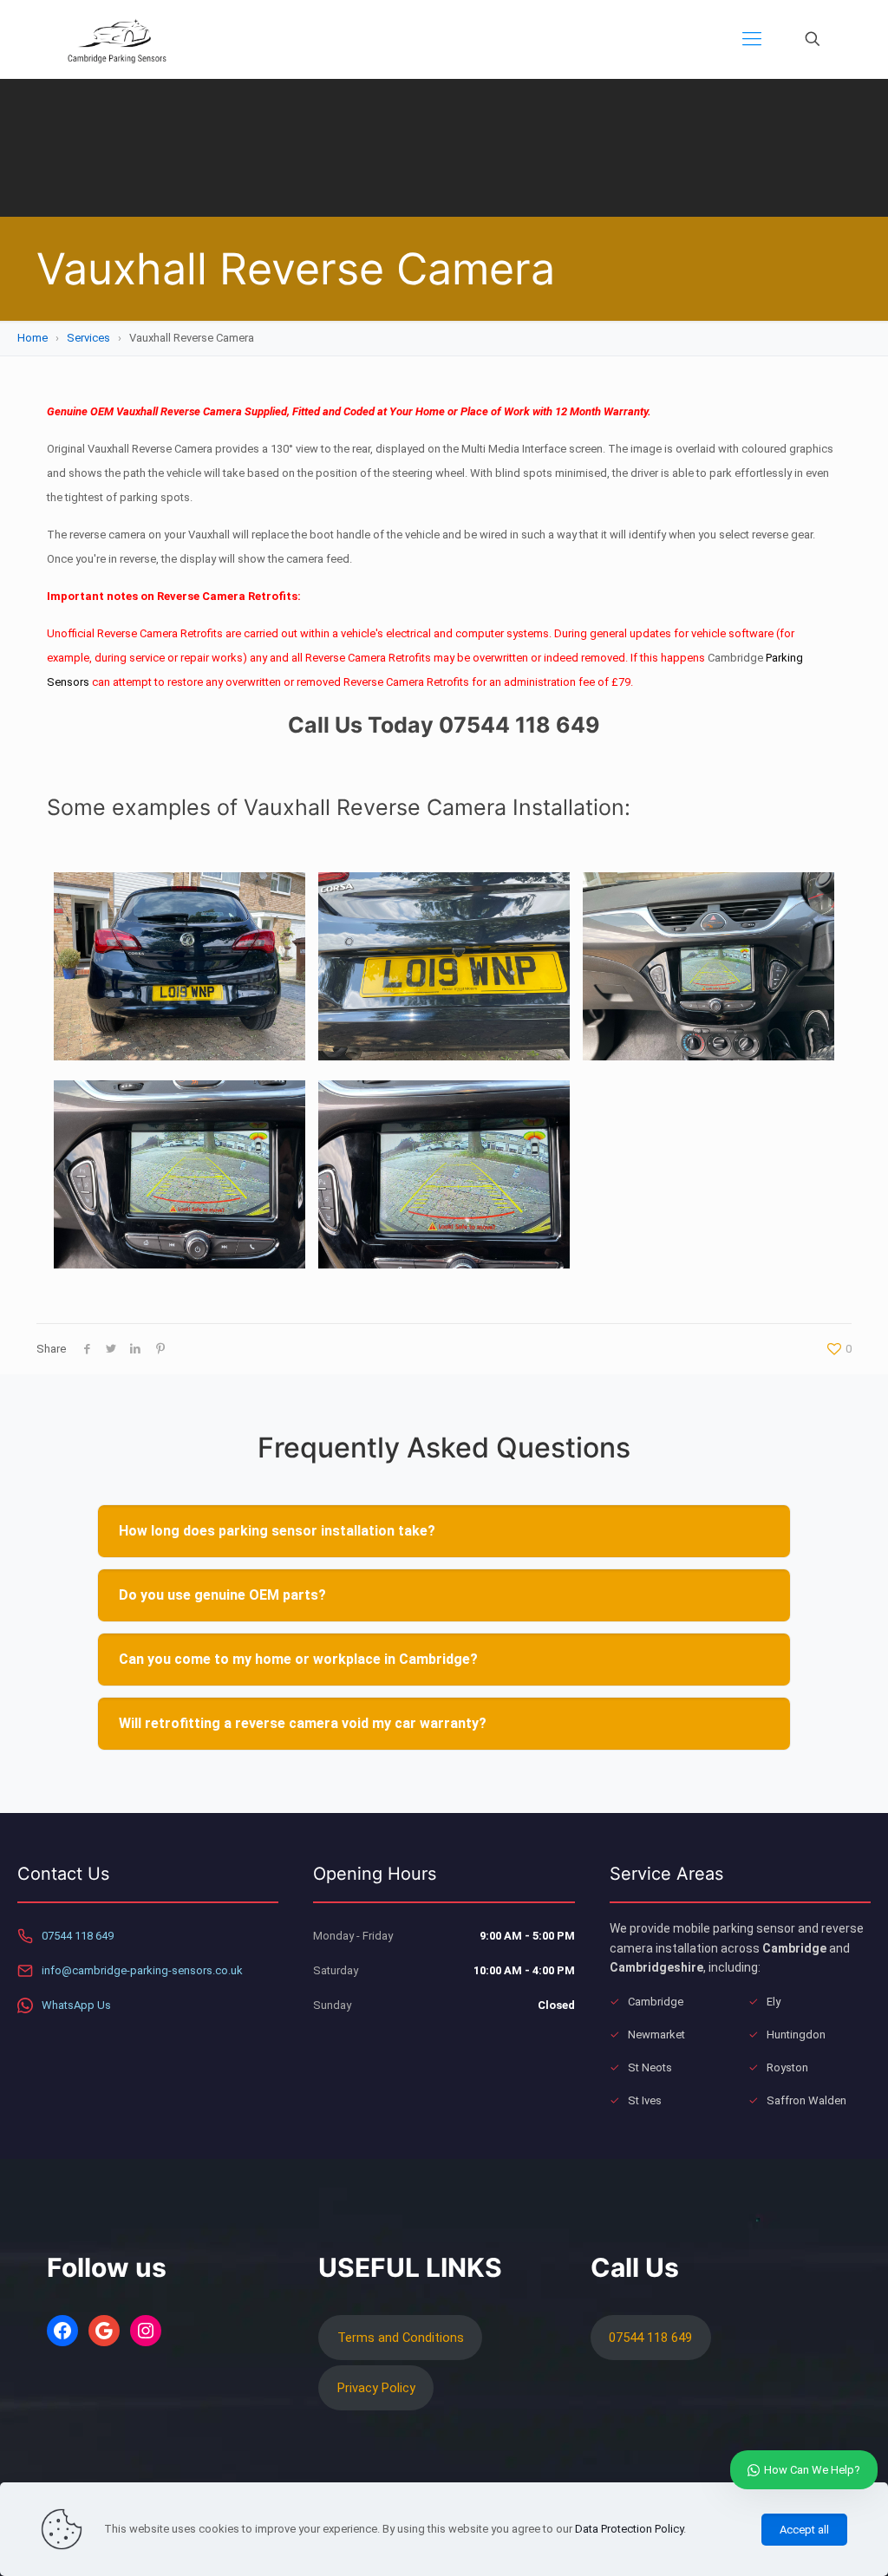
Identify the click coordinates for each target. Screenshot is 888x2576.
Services (88, 338)
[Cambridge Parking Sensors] (117, 39)
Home (33, 338)
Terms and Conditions (401, 2338)
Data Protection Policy (629, 2529)
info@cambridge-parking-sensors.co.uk (142, 1970)
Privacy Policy (376, 2388)
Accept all (804, 2530)
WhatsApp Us (76, 2005)
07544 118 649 (78, 1936)
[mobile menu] (752, 39)
